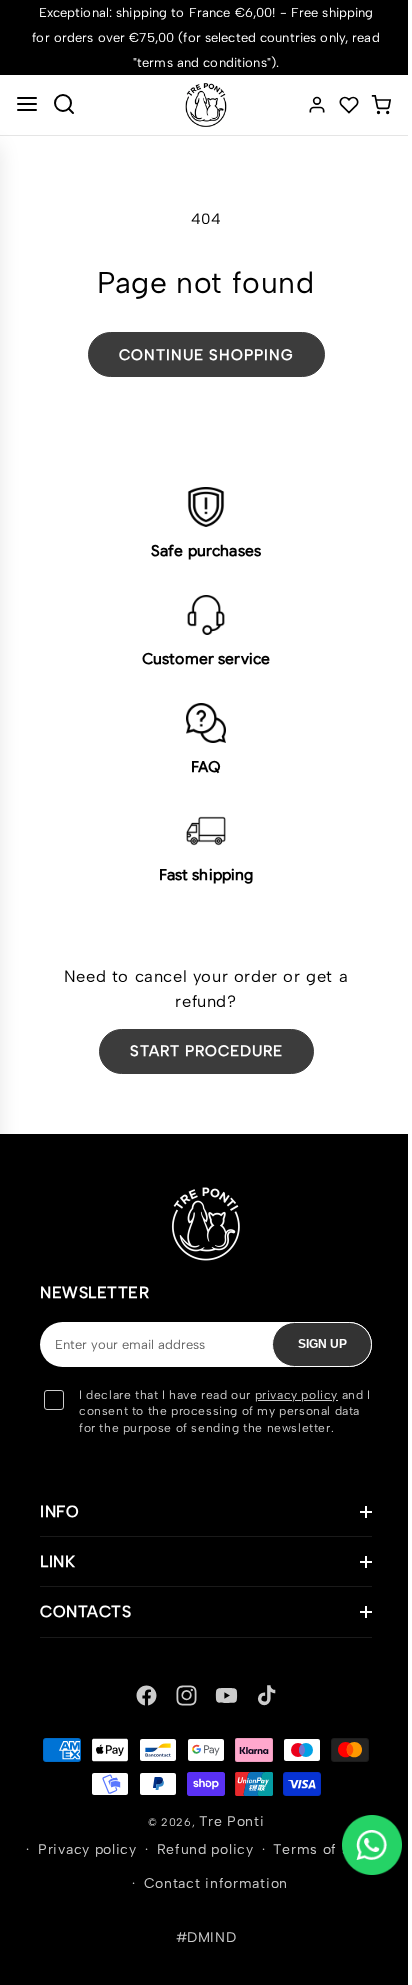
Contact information (278, 1900)
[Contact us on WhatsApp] (372, 1845)
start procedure (206, 1051)
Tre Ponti (224, 1837)
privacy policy (296, 1395)
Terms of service (126, 1900)
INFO (59, 1528)
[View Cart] (381, 105)
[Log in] (317, 105)
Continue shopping (206, 355)
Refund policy (267, 1866)
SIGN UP (322, 1344)
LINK (57, 1578)
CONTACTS (85, 1628)
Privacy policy (150, 1866)
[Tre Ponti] (206, 105)
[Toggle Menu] (27, 105)
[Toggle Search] (64, 105)
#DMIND (198, 1954)
